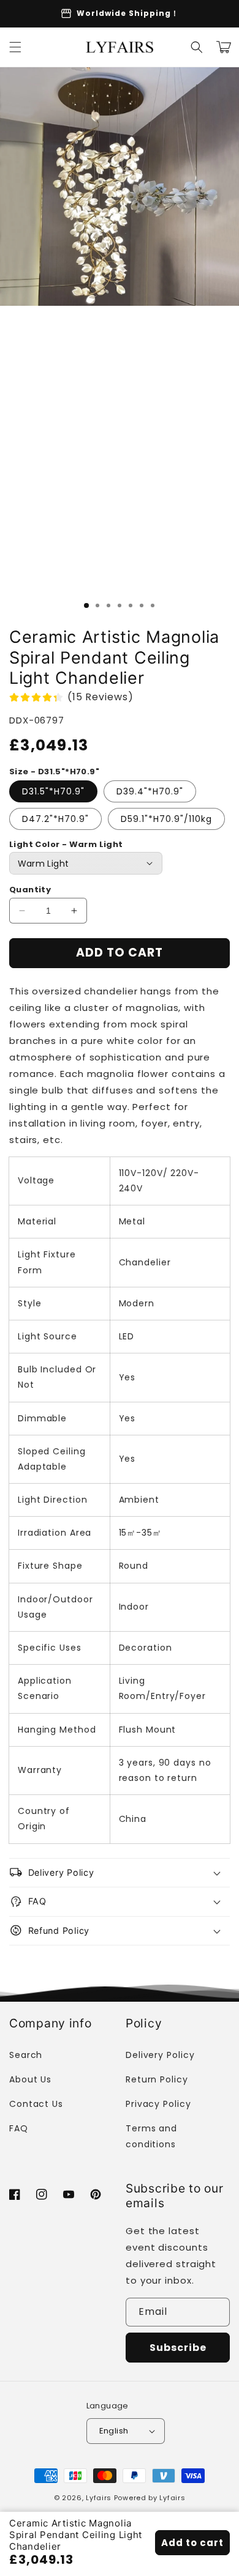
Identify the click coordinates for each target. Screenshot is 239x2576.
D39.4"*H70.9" (150, 791)
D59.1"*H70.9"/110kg (166, 819)
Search (26, 2055)
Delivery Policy (160, 2055)
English (114, 2431)
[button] (15, 47)
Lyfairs (99, 2498)
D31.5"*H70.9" (53, 791)
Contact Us (36, 2104)
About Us (30, 2079)
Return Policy (157, 2079)
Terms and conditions (151, 2136)
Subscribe (178, 2348)
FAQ (19, 2128)
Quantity (30, 890)
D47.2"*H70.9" (55, 819)
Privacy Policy (158, 2104)
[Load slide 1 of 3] (86, 605)
